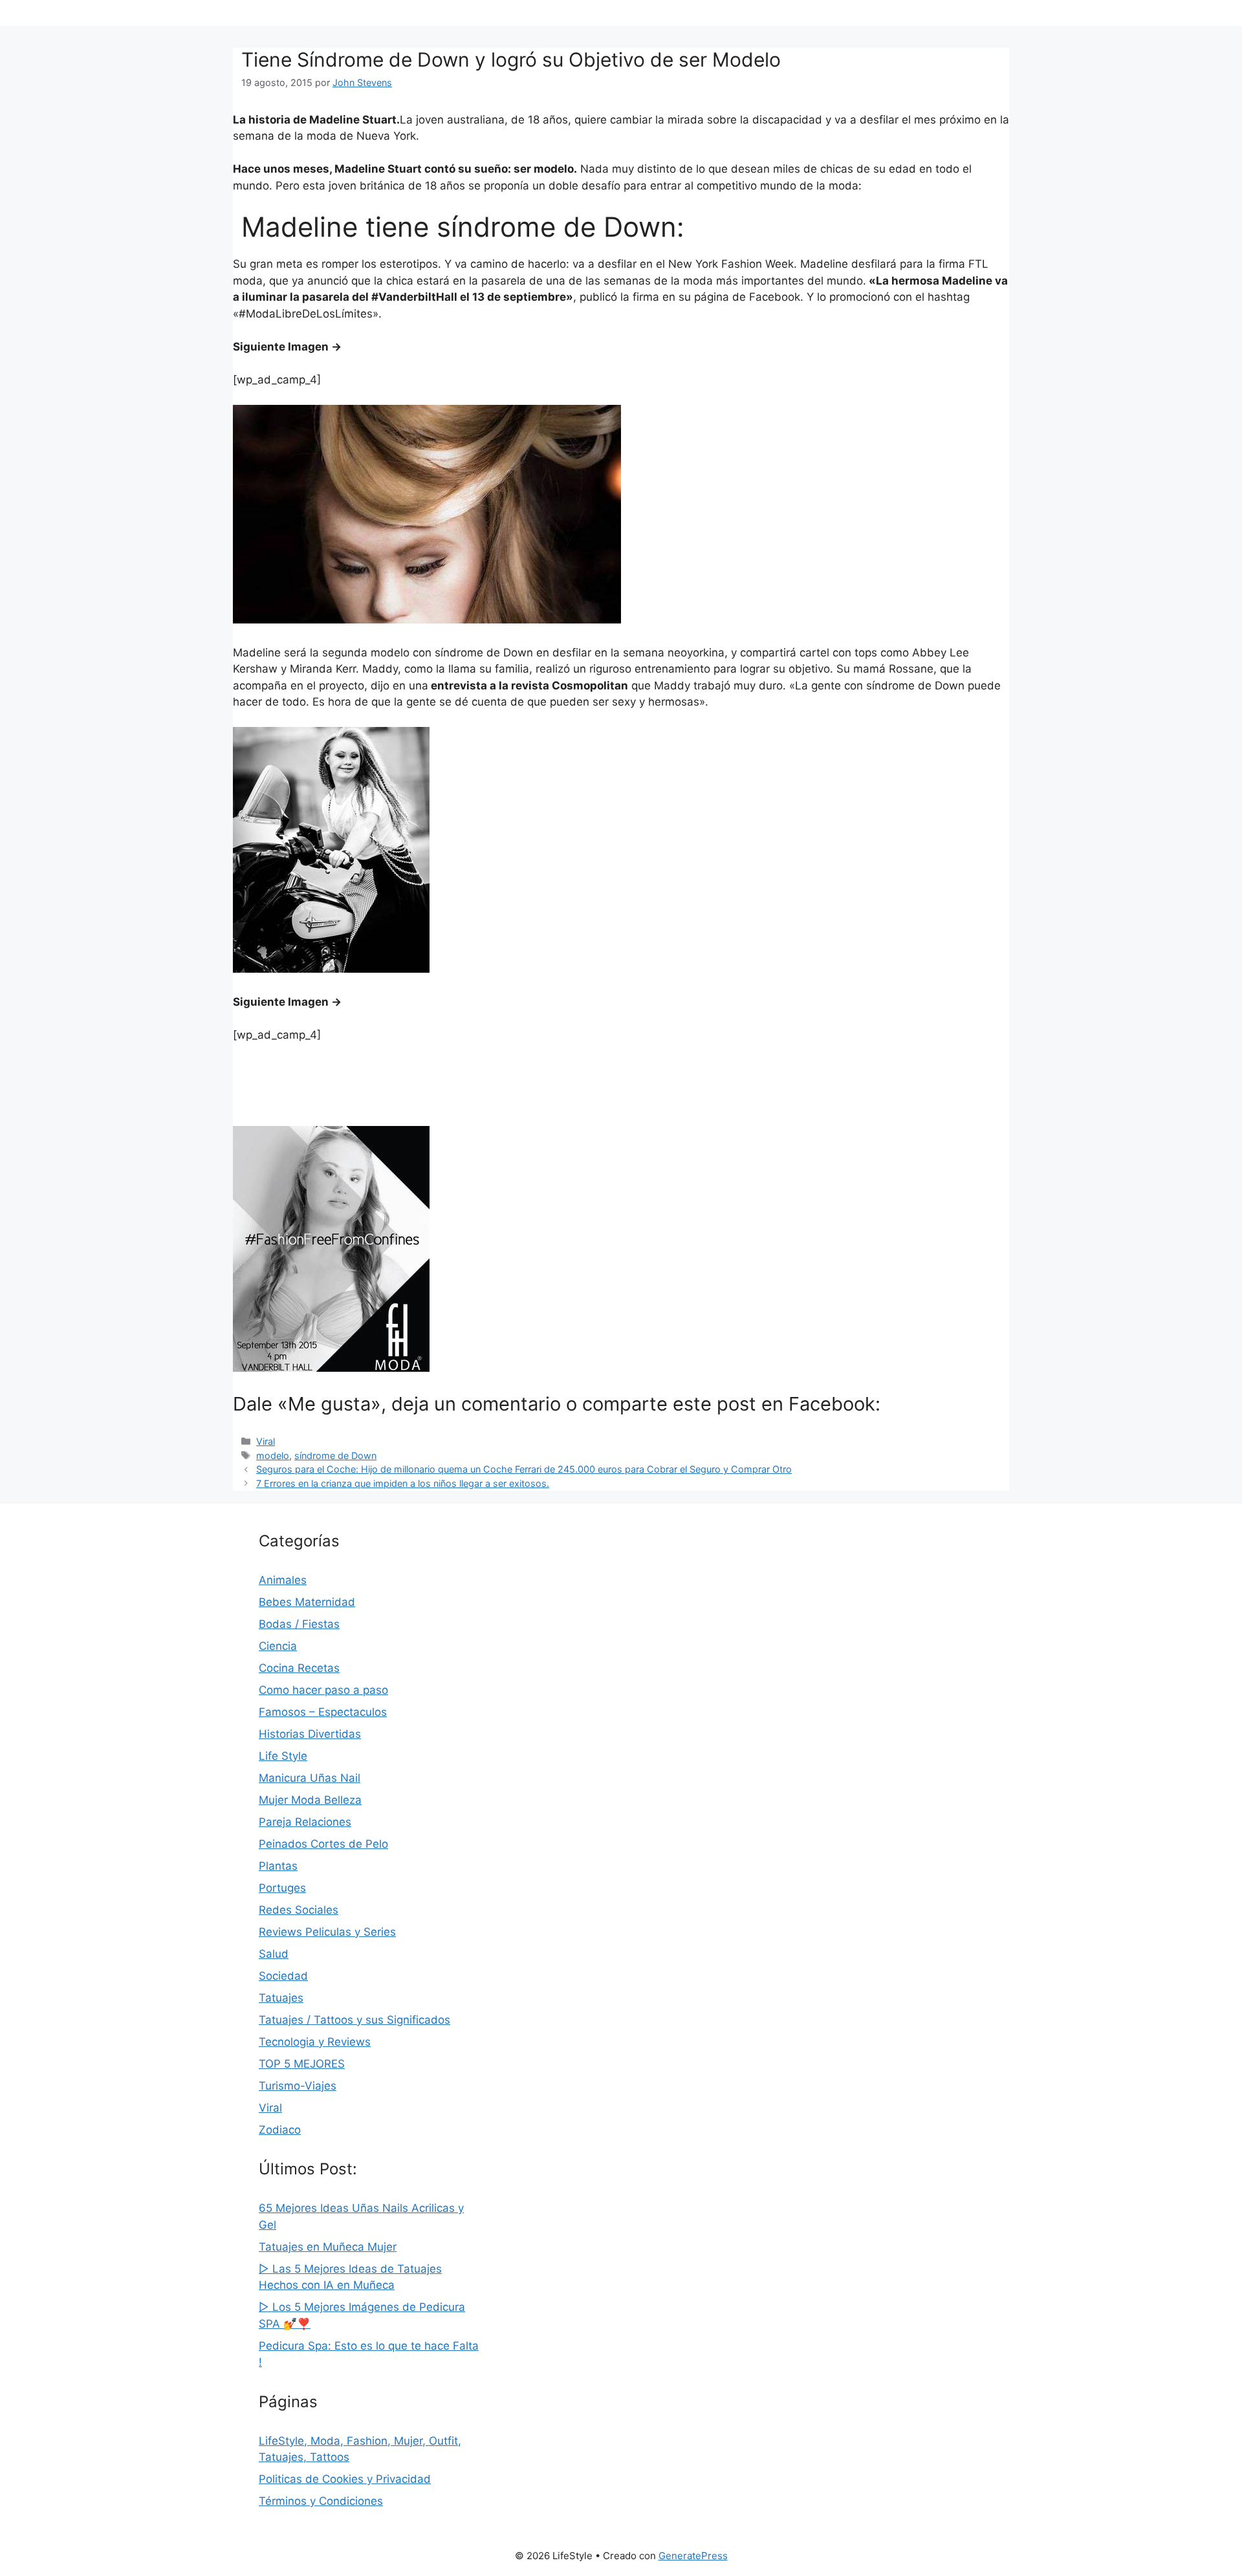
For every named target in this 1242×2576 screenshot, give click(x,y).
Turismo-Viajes (298, 2086)
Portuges (282, 1888)
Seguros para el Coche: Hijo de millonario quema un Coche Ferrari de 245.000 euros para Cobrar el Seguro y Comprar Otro (524, 1469)
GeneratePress (693, 2556)
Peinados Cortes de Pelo (323, 1844)
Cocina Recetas (299, 1668)
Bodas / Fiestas (299, 1624)
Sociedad (283, 1976)
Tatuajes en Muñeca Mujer (328, 2247)
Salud (274, 1954)
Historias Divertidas (310, 1734)
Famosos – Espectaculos (323, 1712)
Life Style (283, 1756)
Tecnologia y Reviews (315, 2042)
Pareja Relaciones (305, 1822)
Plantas (278, 1866)
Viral (266, 1441)
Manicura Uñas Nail (310, 1778)
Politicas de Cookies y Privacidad (345, 2479)
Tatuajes (281, 1998)
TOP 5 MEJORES (302, 2064)
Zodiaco (280, 2130)
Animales (283, 1580)
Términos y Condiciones (321, 2501)
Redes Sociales (299, 1910)
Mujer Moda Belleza (310, 1800)
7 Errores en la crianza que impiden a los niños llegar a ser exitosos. (403, 1483)
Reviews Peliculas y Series (327, 1932)
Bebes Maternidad (307, 1602)
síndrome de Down (335, 1456)
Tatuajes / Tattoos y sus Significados (354, 2020)
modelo (273, 1456)
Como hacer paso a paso (323, 1690)
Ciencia (278, 1646)
